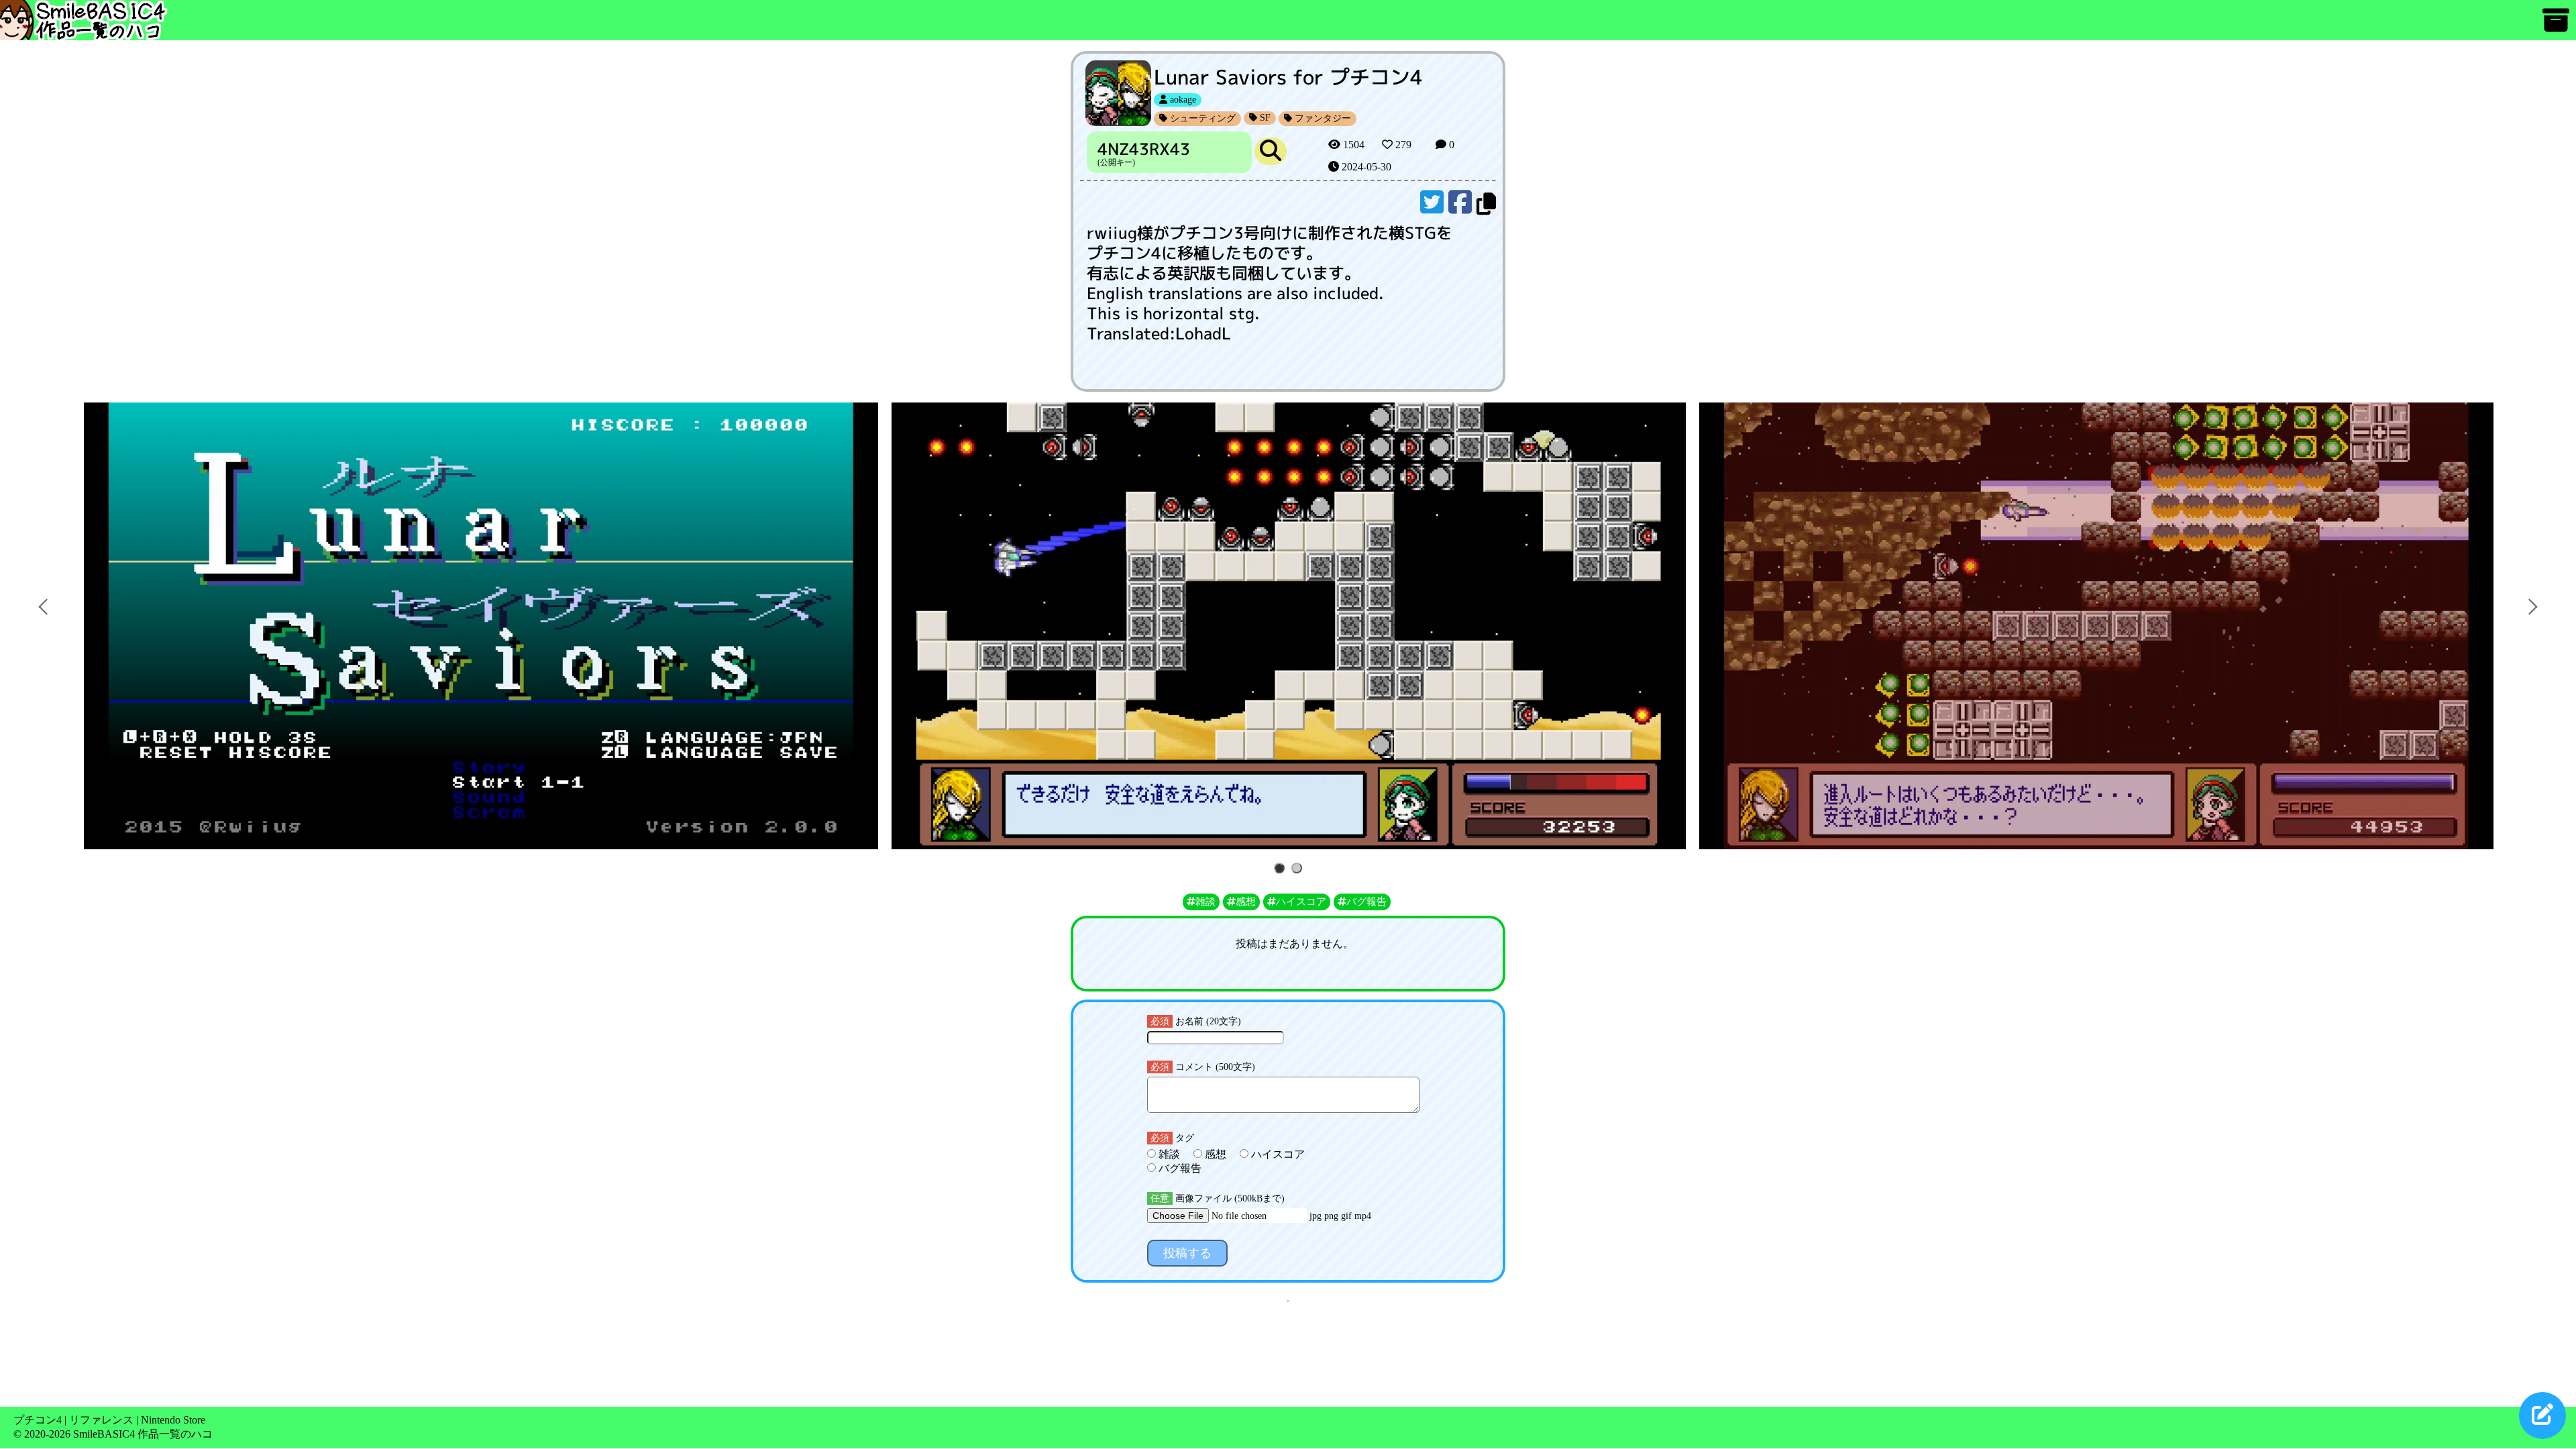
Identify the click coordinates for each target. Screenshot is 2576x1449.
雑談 (1169, 1154)
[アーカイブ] (2556, 26)
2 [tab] (1299, 869)
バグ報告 (1179, 1168)
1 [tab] (1282, 869)
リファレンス (101, 1420)
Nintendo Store (173, 1420)
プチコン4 (38, 1420)
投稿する (1187, 1253)
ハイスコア (1277, 1154)
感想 (1216, 1154)
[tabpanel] (2096, 626)
